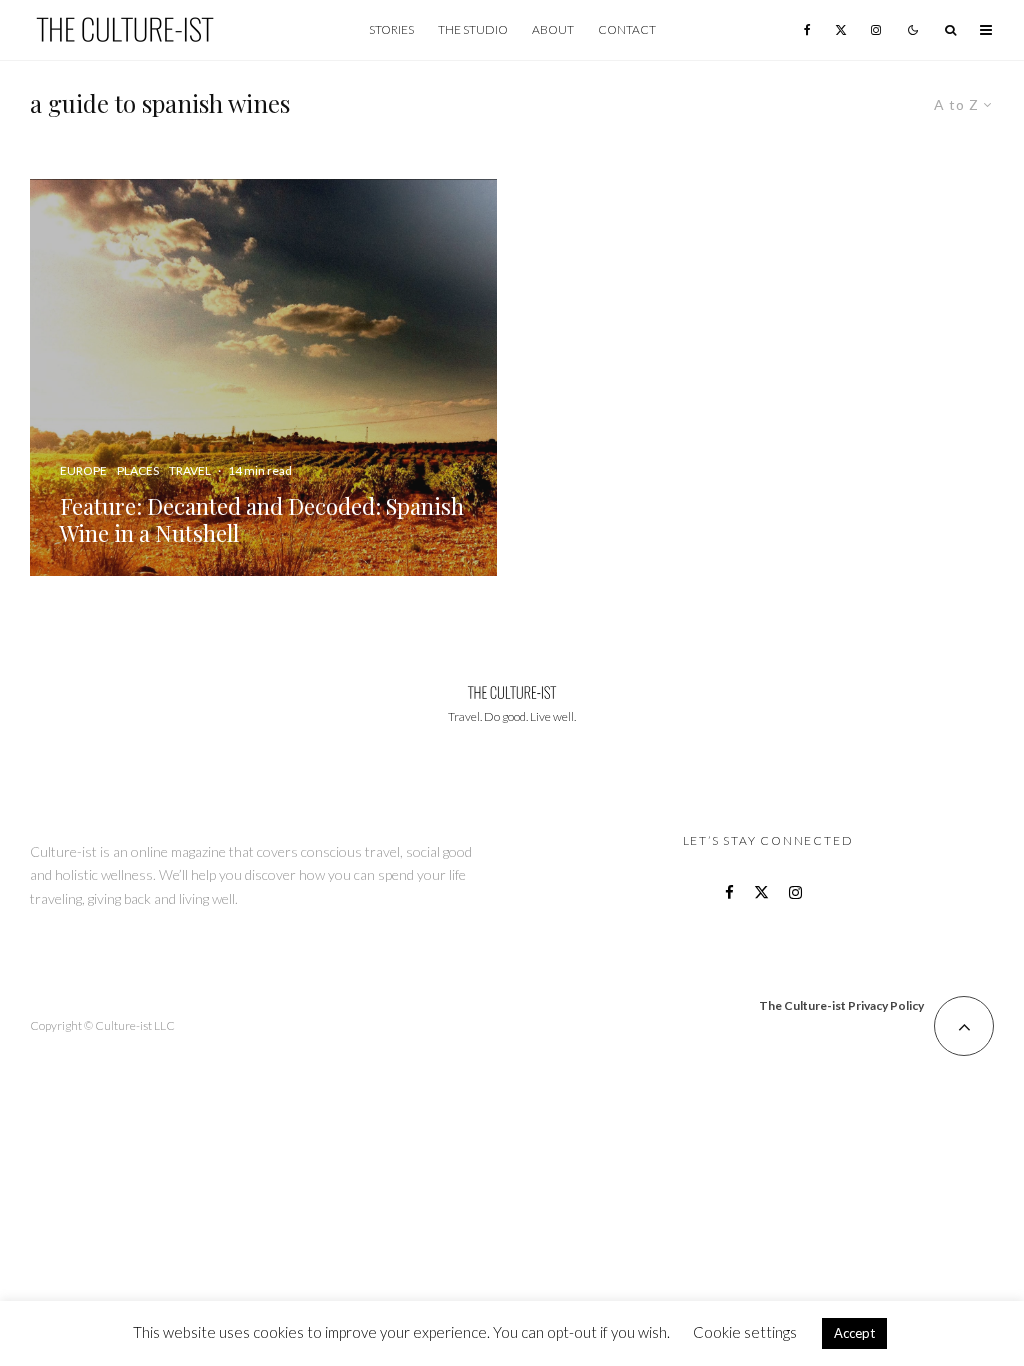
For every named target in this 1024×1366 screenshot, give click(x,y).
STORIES (391, 29)
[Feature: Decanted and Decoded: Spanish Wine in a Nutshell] (263, 377)
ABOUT (553, 29)
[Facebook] (807, 30)
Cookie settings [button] (745, 1332)
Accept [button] (854, 1333)
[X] (841, 30)
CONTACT (627, 29)
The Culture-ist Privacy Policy (841, 1005)
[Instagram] (876, 30)
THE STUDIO (473, 29)
